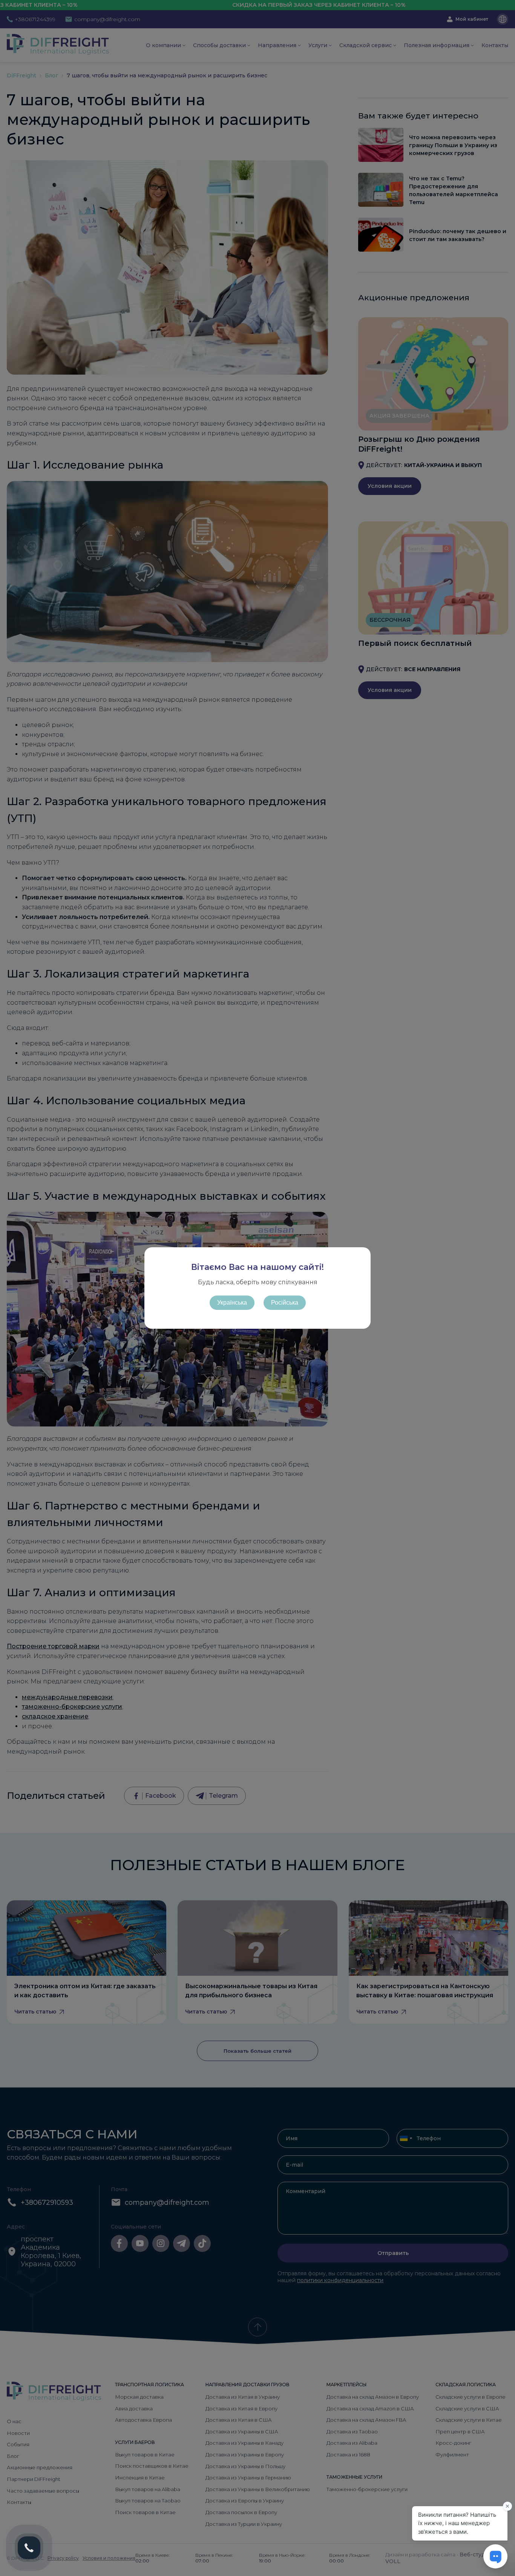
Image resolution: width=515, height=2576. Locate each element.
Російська (285, 1303)
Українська (232, 1303)
